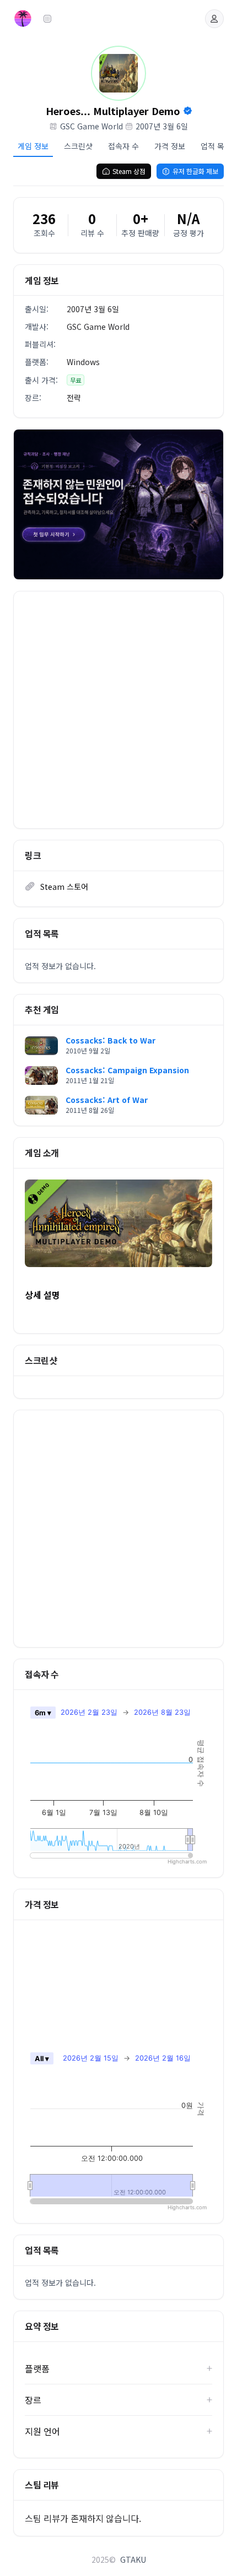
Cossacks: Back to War (111, 1040)
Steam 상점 (129, 171)
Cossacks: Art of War (107, 1100)
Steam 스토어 (64, 887)
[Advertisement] (118, 710)
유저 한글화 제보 (195, 171)
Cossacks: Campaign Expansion (127, 1070)
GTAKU (133, 2559)
